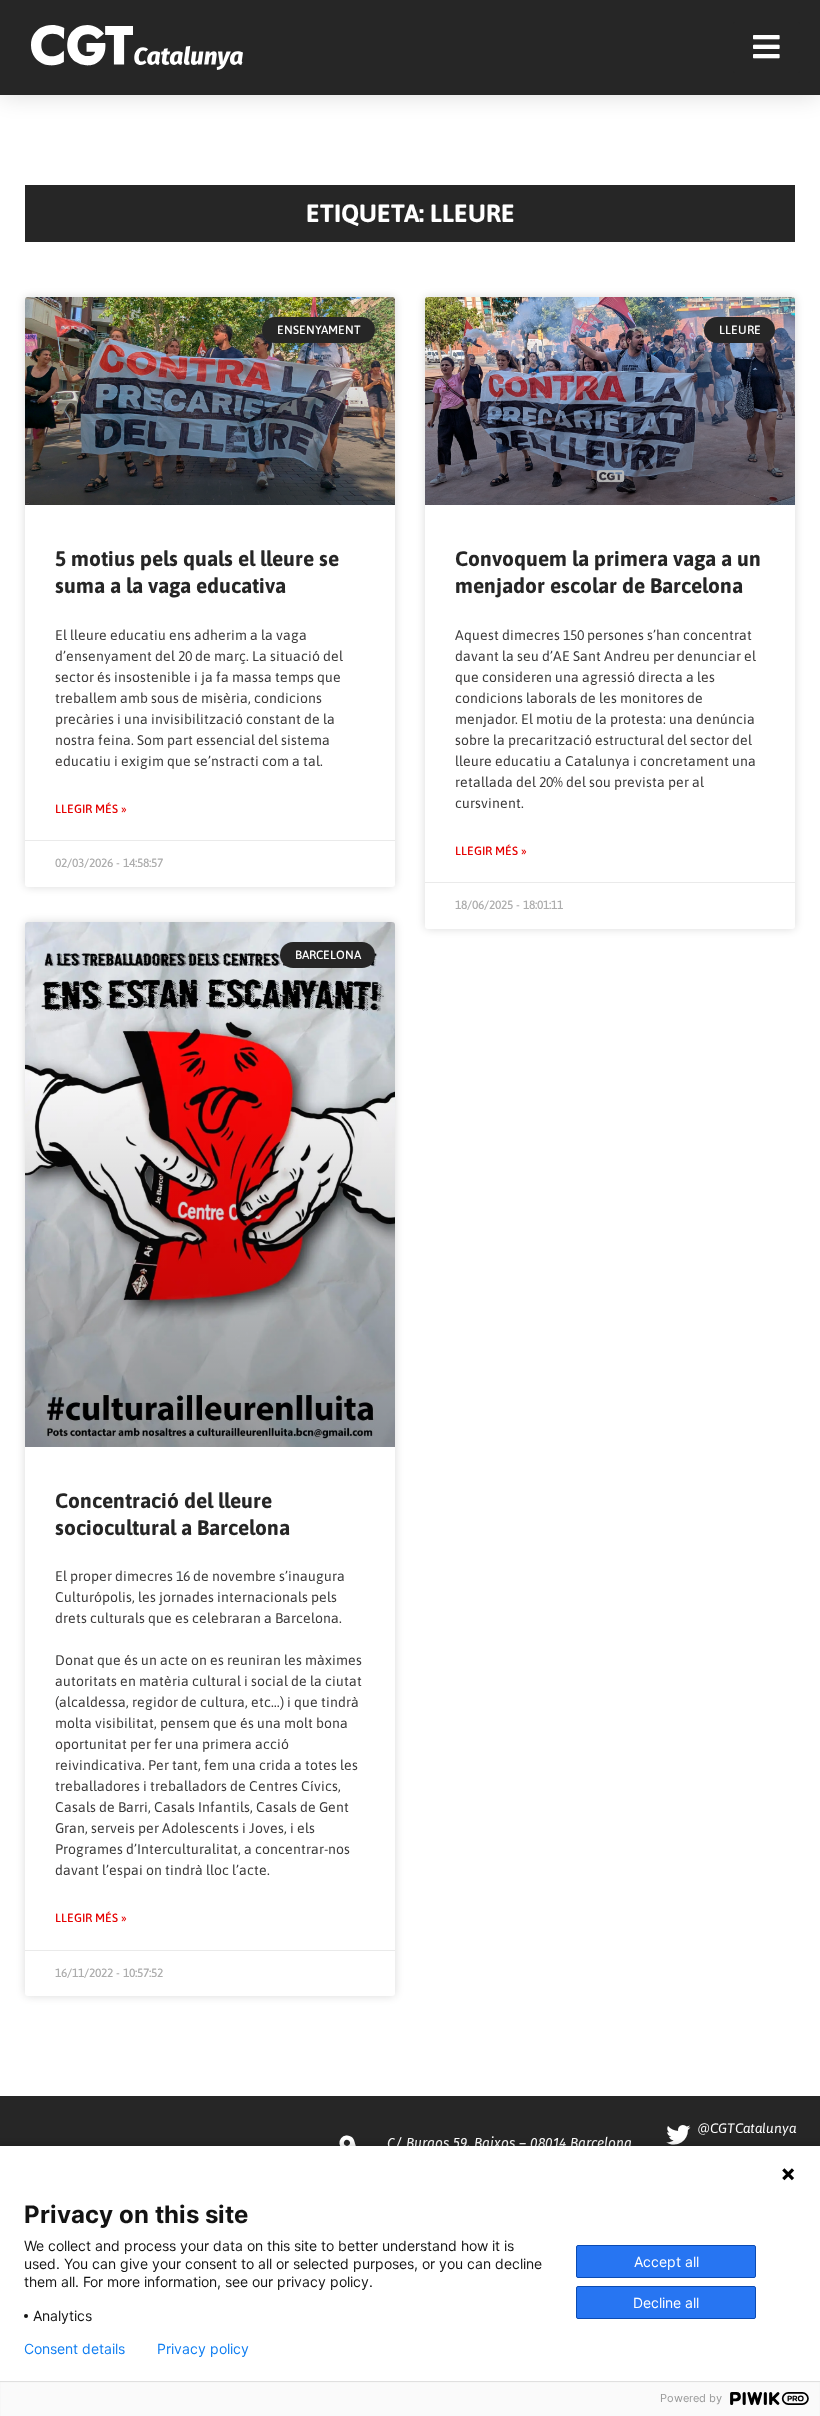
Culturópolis (93, 1597)
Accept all (666, 2261)
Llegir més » (91, 809)
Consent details (74, 2349)
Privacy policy (203, 2349)
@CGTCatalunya (746, 2128)
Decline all (666, 2302)
